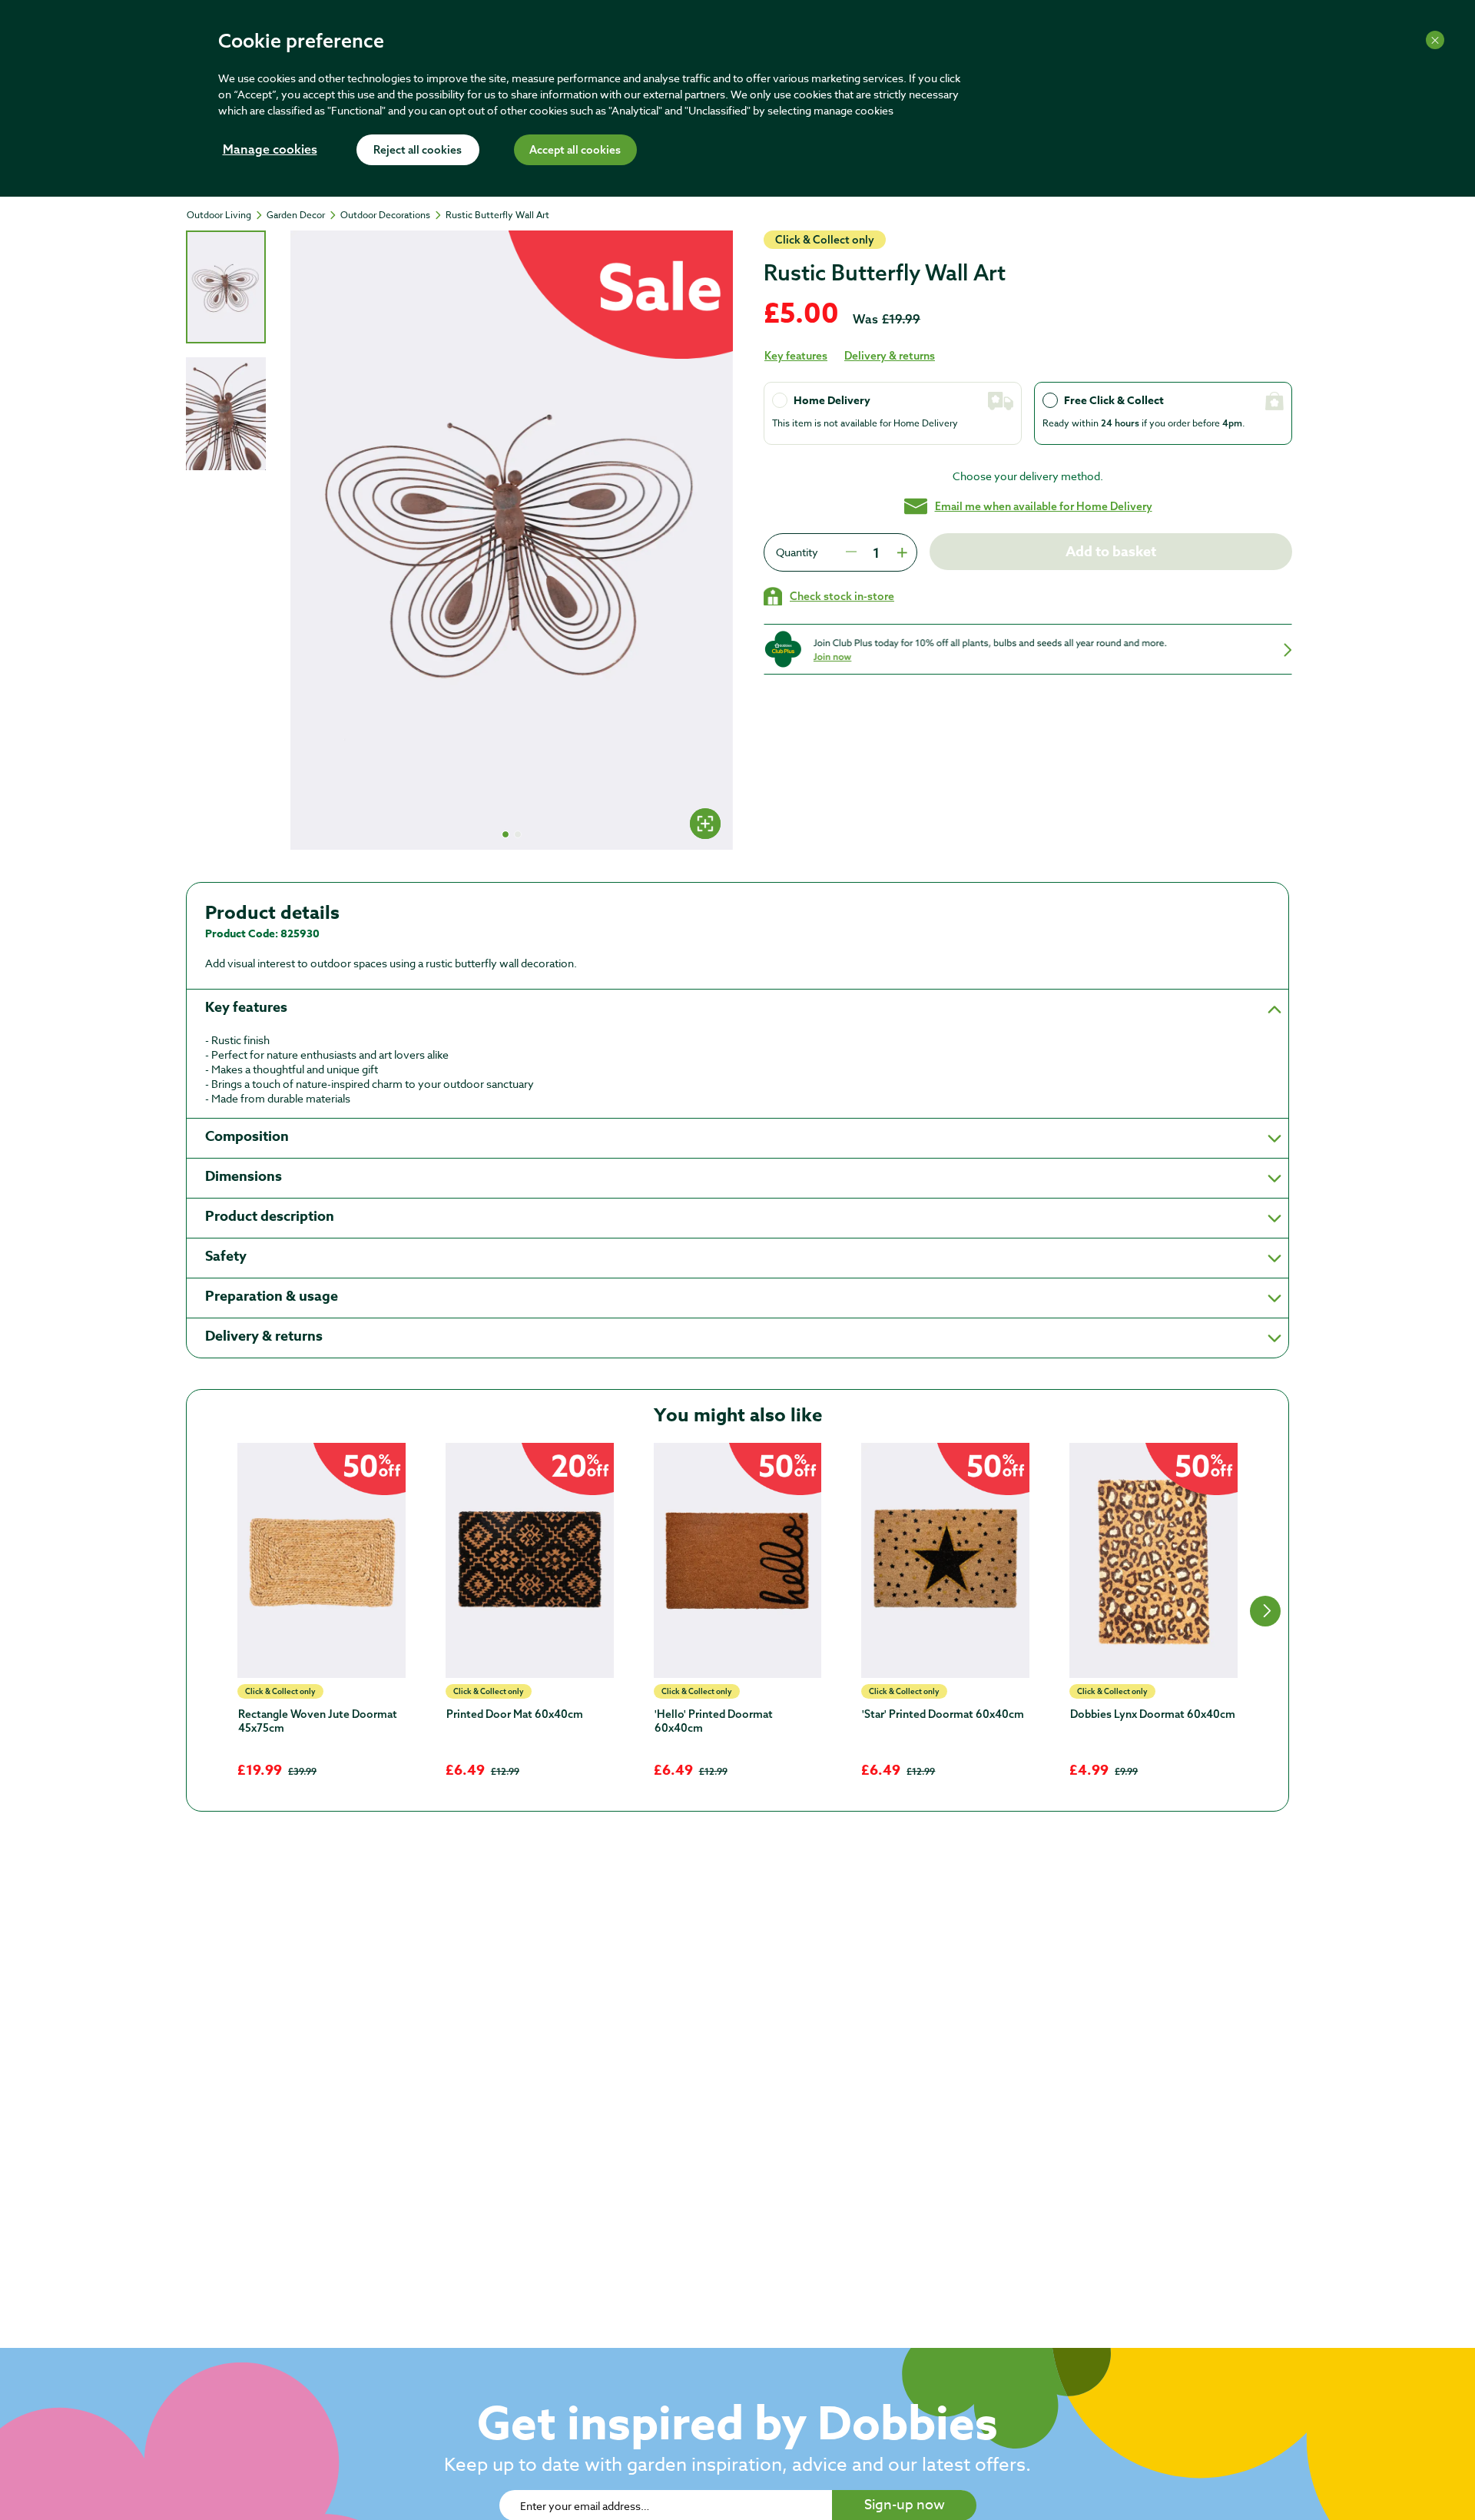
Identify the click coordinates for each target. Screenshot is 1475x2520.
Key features (796, 356)
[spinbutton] (876, 552)
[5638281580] (322, 1560)
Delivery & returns (890, 356)
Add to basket (1111, 552)
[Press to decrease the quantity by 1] (851, 552)
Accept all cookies (575, 151)
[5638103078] (945, 1560)
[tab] (226, 287)
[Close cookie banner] (1435, 40)
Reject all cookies (418, 151)
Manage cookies (270, 151)
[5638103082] (530, 1560)
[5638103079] (738, 1560)
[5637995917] (1153, 1560)
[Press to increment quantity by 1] (900, 552)
